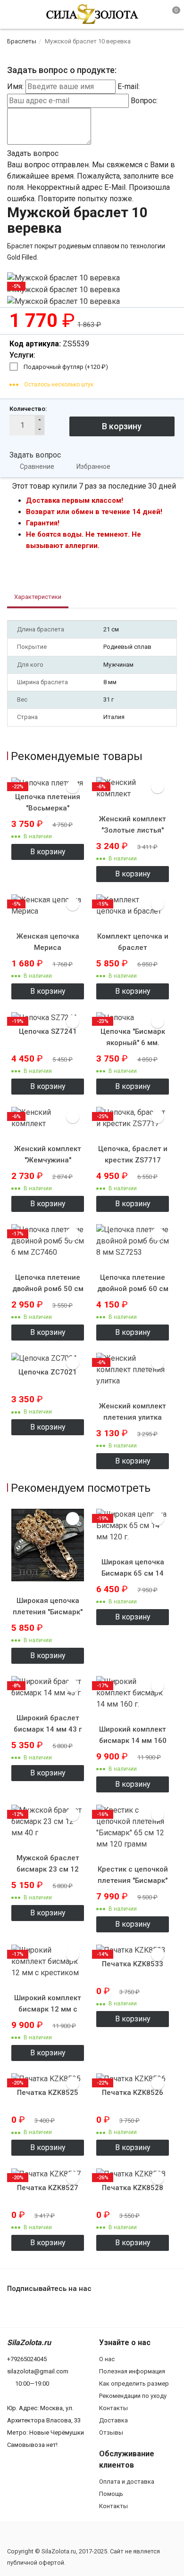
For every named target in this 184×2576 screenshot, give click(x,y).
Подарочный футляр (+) (66, 367)
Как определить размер (134, 2384)
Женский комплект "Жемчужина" (48, 1154)
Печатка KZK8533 (133, 1964)
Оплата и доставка (127, 2482)
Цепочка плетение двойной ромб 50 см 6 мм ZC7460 (48, 1289)
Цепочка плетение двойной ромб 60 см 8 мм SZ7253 (133, 1289)
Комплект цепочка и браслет (133, 942)
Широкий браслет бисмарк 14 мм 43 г (48, 1724)
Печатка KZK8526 (133, 2093)
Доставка (113, 2420)
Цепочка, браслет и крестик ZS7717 (133, 1154)
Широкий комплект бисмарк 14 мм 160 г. (133, 1741)
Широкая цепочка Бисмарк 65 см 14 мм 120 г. (133, 1573)
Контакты (113, 2408)
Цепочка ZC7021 (48, 1372)
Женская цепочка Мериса (48, 942)
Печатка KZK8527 (48, 2188)
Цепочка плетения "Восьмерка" (48, 802)
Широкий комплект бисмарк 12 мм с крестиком (48, 2009)
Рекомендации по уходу (133, 2396)
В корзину (48, 852)
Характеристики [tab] (38, 597)
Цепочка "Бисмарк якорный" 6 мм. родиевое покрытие (133, 1043)
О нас (107, 2359)
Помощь (111, 2494)
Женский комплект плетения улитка (133, 1412)
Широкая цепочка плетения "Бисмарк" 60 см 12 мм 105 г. (48, 1612)
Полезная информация (132, 2371)
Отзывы (111, 2433)
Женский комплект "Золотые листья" (133, 825)
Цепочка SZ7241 (48, 1031)
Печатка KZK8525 (48, 2093)
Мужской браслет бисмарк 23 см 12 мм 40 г (48, 1869)
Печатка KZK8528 (133, 2188)
